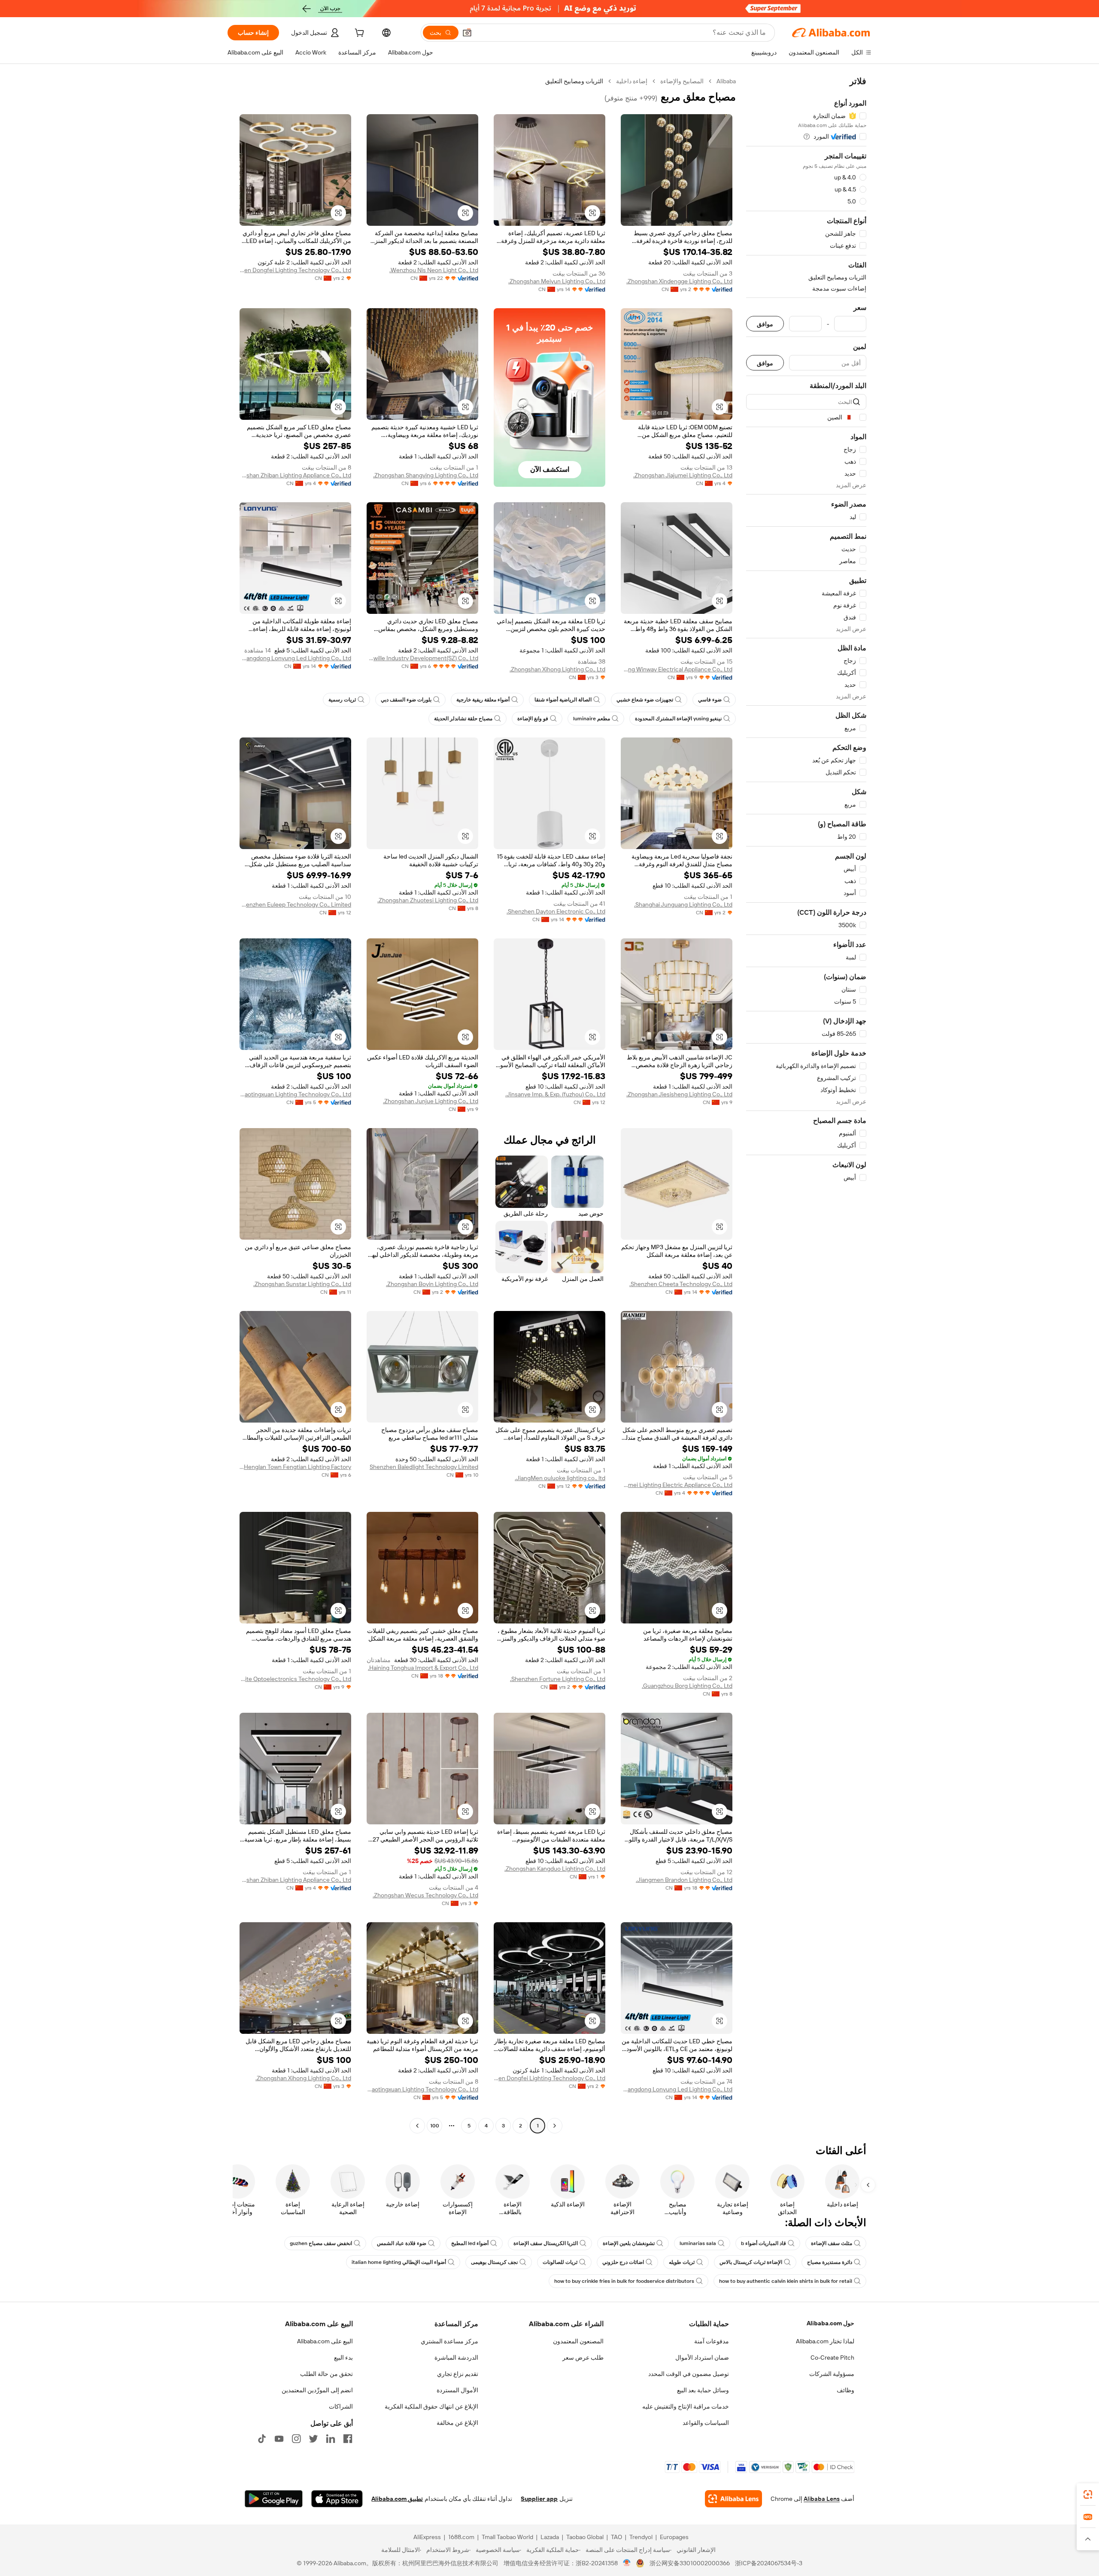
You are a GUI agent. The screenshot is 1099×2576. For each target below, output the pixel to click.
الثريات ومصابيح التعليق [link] (574, 81)
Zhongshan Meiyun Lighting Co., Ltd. (557, 281)
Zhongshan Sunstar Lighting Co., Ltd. (302, 1284)
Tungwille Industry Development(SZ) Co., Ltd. (422, 658)
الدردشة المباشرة (456, 2358)
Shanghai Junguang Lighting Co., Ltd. (683, 904)
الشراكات (341, 2406)
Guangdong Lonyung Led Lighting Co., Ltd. (295, 658)
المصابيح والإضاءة (682, 81)
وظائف (846, 2390)
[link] (1088, 2494)
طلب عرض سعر (583, 2358)
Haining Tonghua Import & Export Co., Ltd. (423, 1668)
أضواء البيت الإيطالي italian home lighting (399, 2262)
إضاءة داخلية (632, 81)
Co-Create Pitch (832, 2358)
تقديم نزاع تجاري (458, 2374)
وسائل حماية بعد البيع (703, 2390)
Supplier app (539, 2499)
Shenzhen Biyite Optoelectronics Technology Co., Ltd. (295, 1679)
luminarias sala (698, 2243)
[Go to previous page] (555, 2126)
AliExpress (427, 2537)
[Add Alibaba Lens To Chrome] (733, 2499)
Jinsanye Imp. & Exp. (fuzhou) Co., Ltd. (555, 1094)
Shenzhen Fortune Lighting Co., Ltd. (558, 1679)
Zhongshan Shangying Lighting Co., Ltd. (426, 475)
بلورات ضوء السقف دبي (406, 700)
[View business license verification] (627, 2563)
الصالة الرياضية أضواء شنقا (563, 700)
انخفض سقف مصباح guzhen (321, 2243)
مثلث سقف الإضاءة (832, 2243)
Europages (674, 2537)
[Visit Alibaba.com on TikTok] (262, 2439)
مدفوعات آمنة (712, 2341)
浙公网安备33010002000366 (690, 2563)
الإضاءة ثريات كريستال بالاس (751, 2262)
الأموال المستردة (457, 2390)
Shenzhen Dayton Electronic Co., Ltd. (556, 911)
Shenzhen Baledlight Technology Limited (424, 1467)
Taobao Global (585, 2537)
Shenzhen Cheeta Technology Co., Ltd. (681, 1284)
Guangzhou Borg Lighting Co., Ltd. (687, 1686)
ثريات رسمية (342, 700)
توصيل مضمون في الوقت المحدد (689, 2374)
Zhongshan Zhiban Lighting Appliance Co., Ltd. (295, 475)
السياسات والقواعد (706, 2423)
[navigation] (806, 1104)
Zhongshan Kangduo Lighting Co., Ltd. (555, 1869)
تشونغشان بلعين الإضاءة (629, 2243)
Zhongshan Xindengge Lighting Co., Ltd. (679, 281)
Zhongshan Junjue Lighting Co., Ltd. (431, 1101)
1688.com (461, 2537)
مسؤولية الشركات (832, 2374)
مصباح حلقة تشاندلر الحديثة (463, 719)
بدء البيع (343, 2358)
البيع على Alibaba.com (325, 2341)
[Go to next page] (417, 2126)
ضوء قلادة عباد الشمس (402, 2243)
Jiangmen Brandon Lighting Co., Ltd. (684, 1880)
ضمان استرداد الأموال (702, 2358)
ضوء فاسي (710, 700)
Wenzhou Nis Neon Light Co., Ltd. (434, 270)
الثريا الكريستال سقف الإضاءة (546, 2243)
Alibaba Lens (822, 2499)
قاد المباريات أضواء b (764, 2243)
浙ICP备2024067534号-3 (769, 2563)
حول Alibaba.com (830, 2323)
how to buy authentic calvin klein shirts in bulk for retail (786, 2281)
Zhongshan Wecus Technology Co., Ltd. (425, 1895)
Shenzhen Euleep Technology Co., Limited (295, 904)
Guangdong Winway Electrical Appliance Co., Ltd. (677, 669)
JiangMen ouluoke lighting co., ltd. (560, 1478)
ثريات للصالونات (560, 2262)
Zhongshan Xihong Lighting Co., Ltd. (557, 669)
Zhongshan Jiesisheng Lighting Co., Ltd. (679, 1094)
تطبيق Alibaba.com (397, 2499)
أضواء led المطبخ (470, 2243)
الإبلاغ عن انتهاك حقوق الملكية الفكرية (431, 2406)
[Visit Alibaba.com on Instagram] (296, 2439)
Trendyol (641, 2537)
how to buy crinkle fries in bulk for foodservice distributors (624, 2281)
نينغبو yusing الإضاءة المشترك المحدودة (678, 719)
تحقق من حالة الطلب (326, 2374)
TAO (616, 2537)
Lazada (550, 2537)
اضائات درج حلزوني (623, 2262)
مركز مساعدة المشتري (449, 2341)
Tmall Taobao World (507, 2537)
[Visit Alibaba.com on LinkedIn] (331, 2439)
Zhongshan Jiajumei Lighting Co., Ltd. (683, 475)
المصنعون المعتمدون (578, 2341)
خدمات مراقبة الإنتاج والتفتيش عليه (686, 2406)
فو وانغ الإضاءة (533, 719)
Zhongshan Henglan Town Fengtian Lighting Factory (295, 1467)
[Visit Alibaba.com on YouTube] (279, 2439)
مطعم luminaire (592, 719)
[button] (467, 33)
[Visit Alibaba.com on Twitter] (313, 2439)
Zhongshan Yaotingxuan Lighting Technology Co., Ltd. (295, 1094)
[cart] (358, 34)
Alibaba (726, 81)
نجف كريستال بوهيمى (494, 2262)
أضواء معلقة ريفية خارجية (483, 700)
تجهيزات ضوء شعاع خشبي (645, 700)
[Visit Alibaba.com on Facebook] (348, 2439)
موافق (765, 324)
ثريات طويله (682, 2262)
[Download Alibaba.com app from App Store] (337, 2499)
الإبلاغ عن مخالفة (457, 2423)
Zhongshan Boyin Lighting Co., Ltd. (432, 1284)
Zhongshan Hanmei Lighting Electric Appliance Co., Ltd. (677, 1485)
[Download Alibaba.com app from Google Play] (274, 2499)
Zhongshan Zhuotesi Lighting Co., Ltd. (428, 900)
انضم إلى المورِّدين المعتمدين (317, 2390)
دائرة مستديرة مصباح (830, 2262)
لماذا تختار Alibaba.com (825, 2341)
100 (435, 2126)
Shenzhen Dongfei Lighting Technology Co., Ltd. (295, 270)
